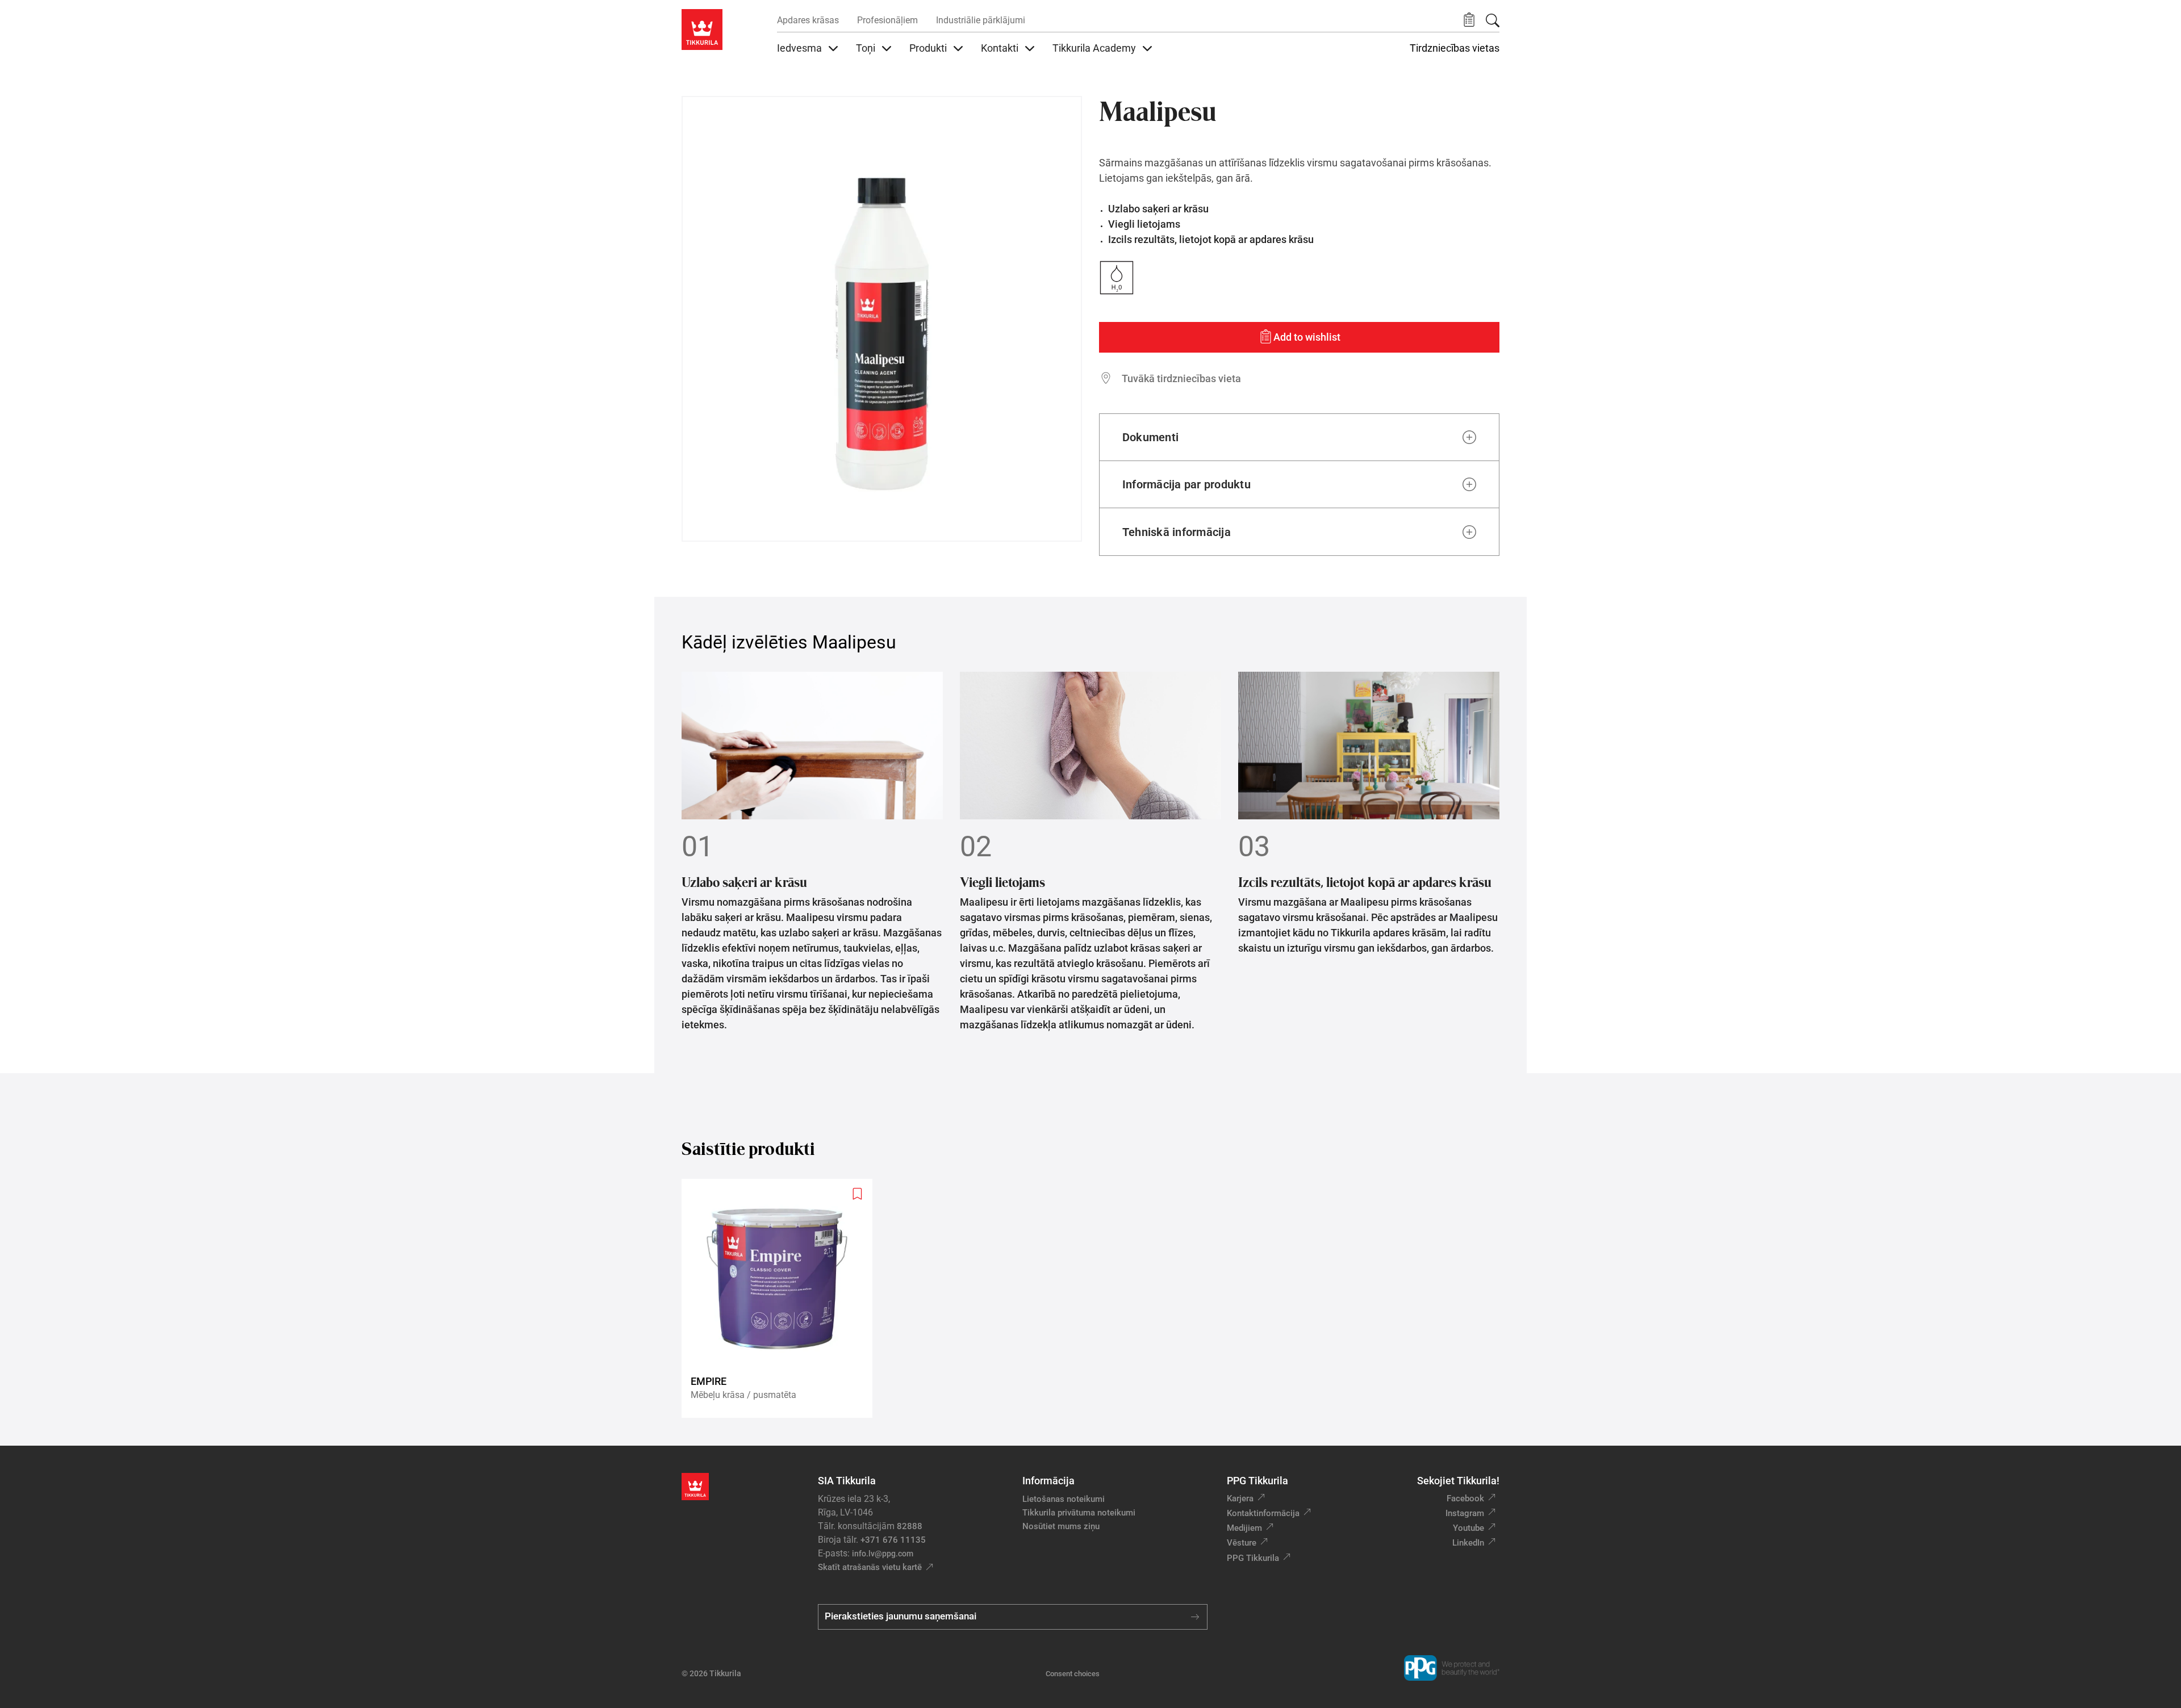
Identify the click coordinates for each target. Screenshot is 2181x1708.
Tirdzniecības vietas (1455, 48)
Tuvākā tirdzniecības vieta (1181, 378)
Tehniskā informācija (1177, 532)
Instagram (1465, 1513)
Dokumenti (1150, 437)
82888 (910, 1526)
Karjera (1240, 1498)
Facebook (1465, 1498)
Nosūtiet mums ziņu (1061, 1526)
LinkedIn (1468, 1543)
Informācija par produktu (1186, 484)
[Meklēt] (1493, 20)
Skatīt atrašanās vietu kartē (870, 1567)
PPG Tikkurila (1253, 1558)
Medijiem (1244, 1528)
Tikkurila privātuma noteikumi (1079, 1513)
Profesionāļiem (887, 20)
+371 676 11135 (893, 1540)
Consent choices (1073, 1674)
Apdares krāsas (808, 20)
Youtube (1468, 1528)
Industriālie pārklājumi (981, 20)
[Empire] (782, 1298)
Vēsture (1242, 1543)
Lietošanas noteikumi (1064, 1499)
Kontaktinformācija (1263, 1513)
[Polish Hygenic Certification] (705, 120)
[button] (1469, 20)
